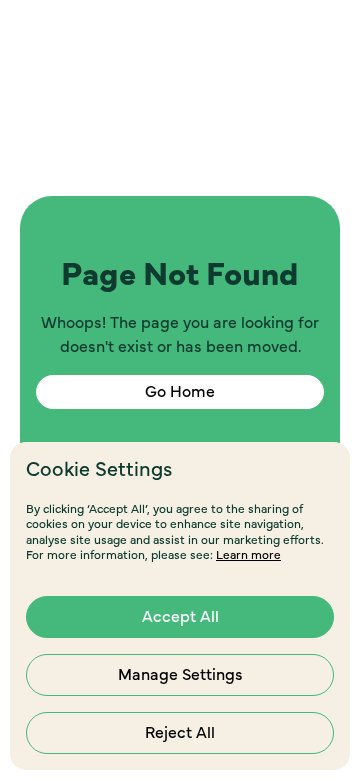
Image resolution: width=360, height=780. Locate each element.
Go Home (180, 392)
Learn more (248, 555)
